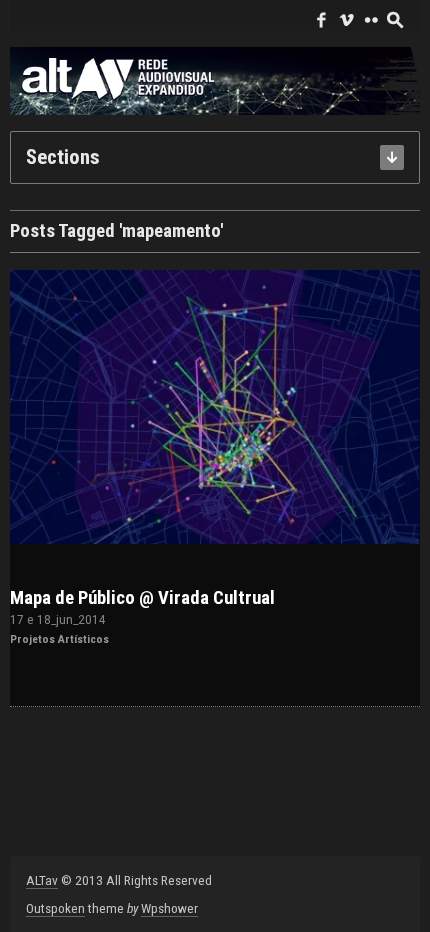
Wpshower (169, 908)
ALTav (42, 880)
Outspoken (55, 908)
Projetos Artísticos (59, 639)
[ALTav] (215, 80)
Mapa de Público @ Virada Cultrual (142, 598)
